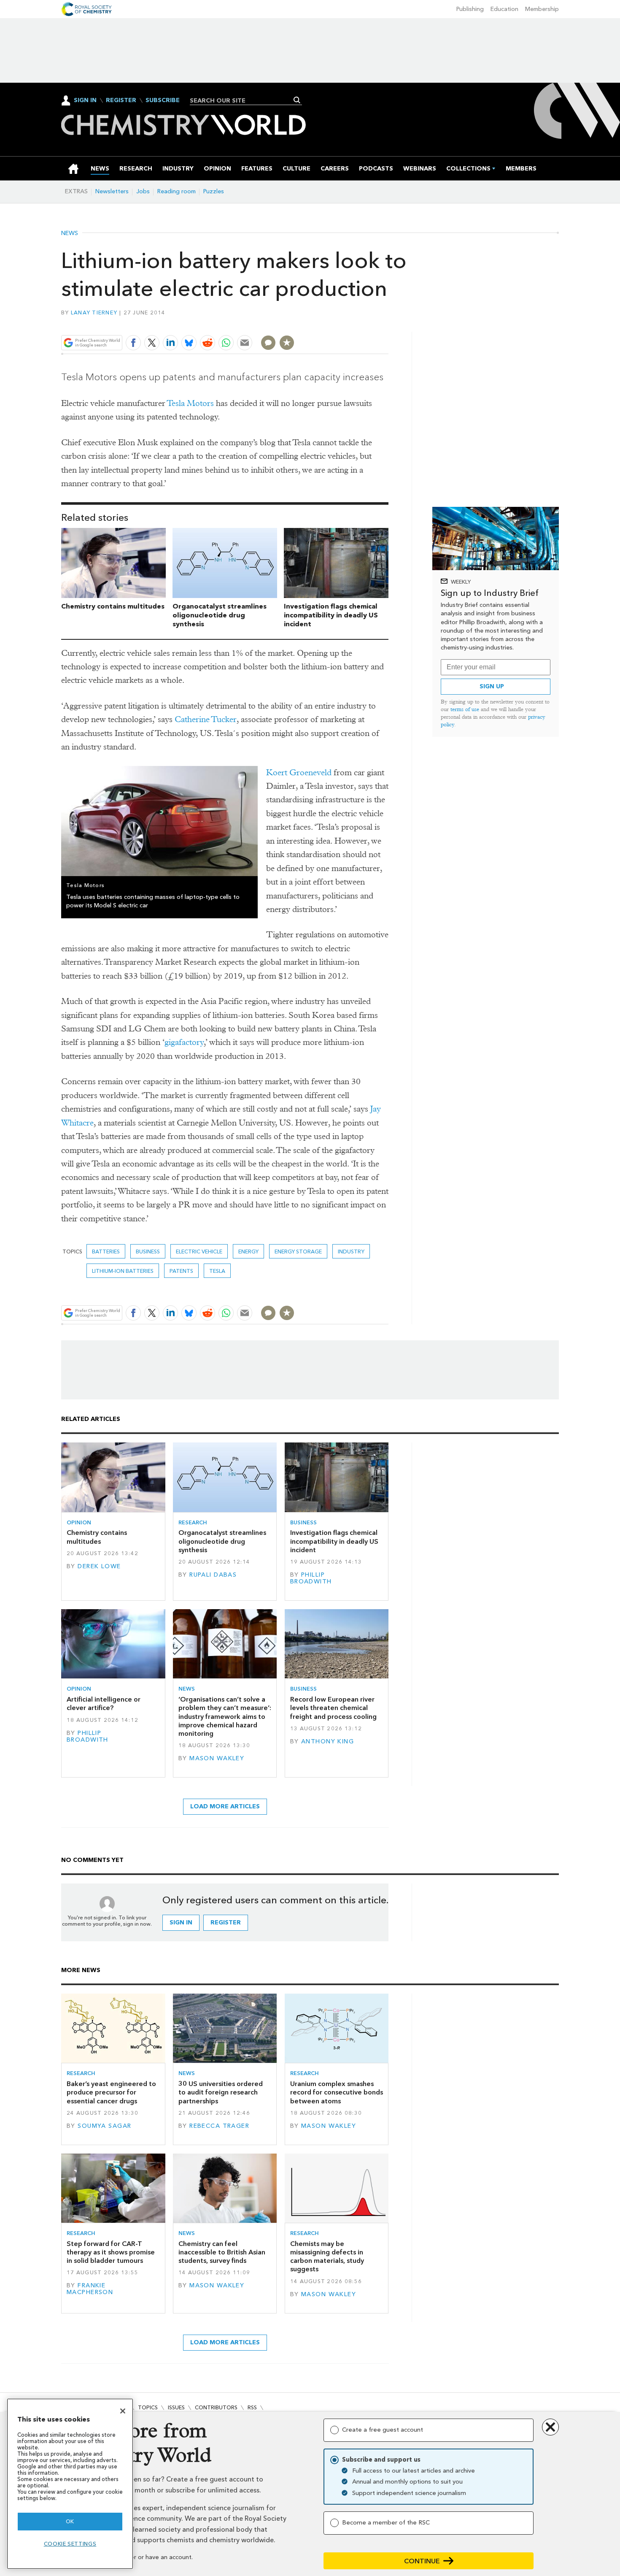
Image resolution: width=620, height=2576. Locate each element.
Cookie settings (70, 2544)
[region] (70, 2484)
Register (121, 100)
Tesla (217, 1271)
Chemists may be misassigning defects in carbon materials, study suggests (327, 2257)
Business (148, 1251)
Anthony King (328, 1741)
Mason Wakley (217, 1758)
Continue (422, 2561)
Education (504, 9)
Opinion (79, 1522)
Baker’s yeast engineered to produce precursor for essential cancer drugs (111, 2092)
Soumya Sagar (104, 2126)
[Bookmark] (287, 343)
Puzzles (214, 191)
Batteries (106, 1251)
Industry (351, 1251)
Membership (542, 9)
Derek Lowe (99, 1566)
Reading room (177, 191)
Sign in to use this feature (348, 323)
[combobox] (243, 100)
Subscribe (163, 100)
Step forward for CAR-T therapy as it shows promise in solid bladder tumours (111, 2252)
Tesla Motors (190, 403)
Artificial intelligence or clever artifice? (104, 1703)
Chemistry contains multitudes (113, 606)
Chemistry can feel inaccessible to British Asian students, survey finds (222, 2252)
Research (193, 1522)
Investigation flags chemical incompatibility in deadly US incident (331, 615)
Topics (148, 2407)
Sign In (85, 100)
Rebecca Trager (219, 2126)
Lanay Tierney (94, 313)
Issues (176, 2407)
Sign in (181, 1923)
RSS (252, 2407)
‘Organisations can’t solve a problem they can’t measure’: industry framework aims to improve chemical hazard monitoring (225, 1716)
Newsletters (112, 191)
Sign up (492, 686)
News (70, 233)
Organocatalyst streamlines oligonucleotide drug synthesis (220, 615)
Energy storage (298, 1251)
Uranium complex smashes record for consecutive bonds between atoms (337, 2092)
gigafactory (184, 1042)
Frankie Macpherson (90, 2289)
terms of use (465, 709)
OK (70, 2521)
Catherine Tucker (206, 719)
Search (297, 100)
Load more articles (225, 1806)
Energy (248, 1251)
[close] (388, 323)
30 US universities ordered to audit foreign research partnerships (221, 2092)
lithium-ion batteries (123, 1271)
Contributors (216, 2407)
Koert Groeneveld (299, 773)
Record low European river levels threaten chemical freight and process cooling (333, 1708)
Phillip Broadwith (311, 1578)
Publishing (470, 9)
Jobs (143, 191)
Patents (181, 1271)
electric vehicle (199, 1251)
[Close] (123, 2411)
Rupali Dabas (213, 1575)
